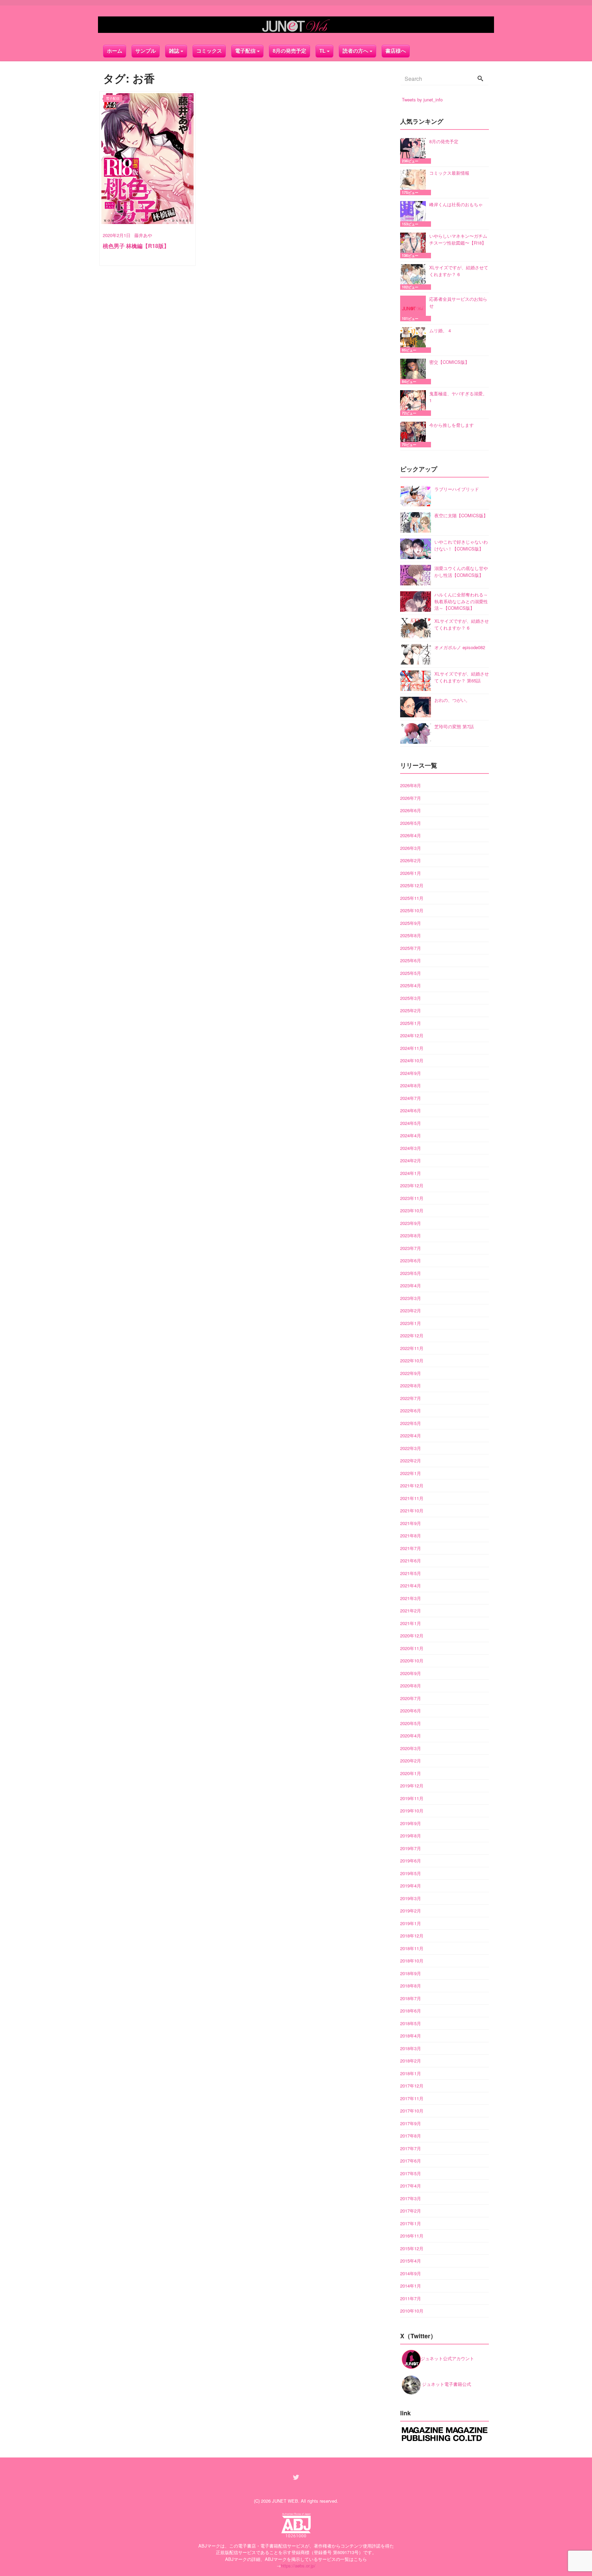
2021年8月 (411, 1535)
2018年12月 (412, 1936)
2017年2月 (411, 2211)
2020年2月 (411, 1761)
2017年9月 (411, 2123)
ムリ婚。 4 (440, 330)
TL (322, 51)
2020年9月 (411, 1673)
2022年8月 (411, 1385)
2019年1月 (411, 1923)
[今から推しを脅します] (415, 435)
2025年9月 (411, 923)
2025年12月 (412, 885)
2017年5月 (411, 2173)
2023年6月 (411, 1260)
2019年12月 (412, 1786)
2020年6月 (411, 1711)
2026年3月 (411, 848)
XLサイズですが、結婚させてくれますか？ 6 (459, 271)
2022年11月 (412, 1348)
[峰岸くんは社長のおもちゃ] (415, 214)
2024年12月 (412, 1035)
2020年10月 (412, 1661)
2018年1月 (411, 2073)
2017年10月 (412, 2111)
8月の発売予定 (289, 51)
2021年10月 (412, 1510)
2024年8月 (411, 1085)
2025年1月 (411, 1023)
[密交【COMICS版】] (415, 371)
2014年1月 (411, 2286)
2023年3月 (411, 1298)
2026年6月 (411, 810)
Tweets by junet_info (422, 100)
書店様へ (396, 51)
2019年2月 (411, 1911)
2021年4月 (411, 1586)
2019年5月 (411, 1873)
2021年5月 (411, 1573)
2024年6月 (411, 1110)
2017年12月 (412, 2086)
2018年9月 (411, 1973)
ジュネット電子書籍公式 (446, 2384)
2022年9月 (411, 1373)
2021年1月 (411, 1623)
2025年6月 (411, 960)
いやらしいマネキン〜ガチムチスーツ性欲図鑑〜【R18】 (458, 239)
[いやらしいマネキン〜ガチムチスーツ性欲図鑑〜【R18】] (415, 245)
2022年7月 (411, 1398)
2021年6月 (411, 1561)
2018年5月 (411, 2023)
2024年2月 (411, 1160)
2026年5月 (411, 823)
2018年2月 (411, 2061)
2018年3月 (411, 2048)
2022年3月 (411, 1448)
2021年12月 (412, 1485)
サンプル (146, 51)
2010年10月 (412, 2311)
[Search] (480, 79)
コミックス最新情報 (449, 173)
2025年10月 (412, 910)
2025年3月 (411, 998)
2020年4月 (411, 1736)
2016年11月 (412, 2236)
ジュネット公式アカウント (447, 2358)
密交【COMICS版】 (449, 362)
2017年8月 (411, 2136)
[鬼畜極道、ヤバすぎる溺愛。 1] (415, 403)
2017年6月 (411, 2161)
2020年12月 (412, 1636)
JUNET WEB (285, 2501)
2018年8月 (411, 1986)
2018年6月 (411, 2011)
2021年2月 (411, 1611)
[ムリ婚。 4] (415, 340)
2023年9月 (411, 1223)
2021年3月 (411, 1598)
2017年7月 (411, 2148)
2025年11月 (412, 898)
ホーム (115, 51)
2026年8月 (411, 785)
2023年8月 (411, 1235)
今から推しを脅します (452, 425)
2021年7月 (411, 1548)
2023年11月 (412, 1198)
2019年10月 (412, 1811)
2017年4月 (411, 2186)
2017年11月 (412, 2098)
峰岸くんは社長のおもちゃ (456, 204)
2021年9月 (411, 1523)
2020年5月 (411, 1723)
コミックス (209, 51)
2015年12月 (412, 2248)
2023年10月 (412, 1210)
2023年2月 (411, 1310)
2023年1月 (411, 1323)
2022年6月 (411, 1410)
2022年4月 (411, 1435)
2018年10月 (412, 1961)
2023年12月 (412, 1185)
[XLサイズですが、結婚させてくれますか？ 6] (415, 277)
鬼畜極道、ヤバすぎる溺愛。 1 (458, 397)
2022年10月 (412, 1360)
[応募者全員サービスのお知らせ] (415, 308)
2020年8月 (411, 1686)
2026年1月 (411, 873)
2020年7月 (411, 1698)
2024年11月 (412, 1048)
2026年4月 (411, 835)
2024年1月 (411, 1173)
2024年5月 (411, 1123)
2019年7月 (411, 1848)
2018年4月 (411, 2036)
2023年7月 (411, 1248)
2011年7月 (411, 2298)
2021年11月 (412, 1498)
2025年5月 (411, 973)
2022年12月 (412, 1335)
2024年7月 (411, 1098)
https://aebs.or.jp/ (298, 2566)
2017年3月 (411, 2198)
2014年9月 (411, 2273)
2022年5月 (411, 1423)
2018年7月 (411, 1998)
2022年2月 (411, 1460)
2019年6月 (411, 1861)
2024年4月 (411, 1135)
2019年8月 (411, 1836)
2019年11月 (412, 1798)
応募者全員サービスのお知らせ (458, 302)
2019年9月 (411, 1823)
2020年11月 (412, 1648)
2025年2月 (411, 1010)
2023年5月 (411, 1273)
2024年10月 (412, 1060)
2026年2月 (411, 860)
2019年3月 (411, 1898)
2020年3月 (411, 1748)
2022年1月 (411, 1473)
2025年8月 (411, 935)
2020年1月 (411, 1773)
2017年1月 (411, 2223)
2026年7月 (411, 798)
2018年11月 (412, 1948)
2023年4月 (411, 1285)
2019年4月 (411, 1886)
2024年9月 (411, 1073)
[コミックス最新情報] (415, 182)
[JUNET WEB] (296, 25)
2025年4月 (411, 985)
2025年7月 (411, 948)
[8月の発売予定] (415, 151)
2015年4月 (411, 2261)
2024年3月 (411, 1148)
